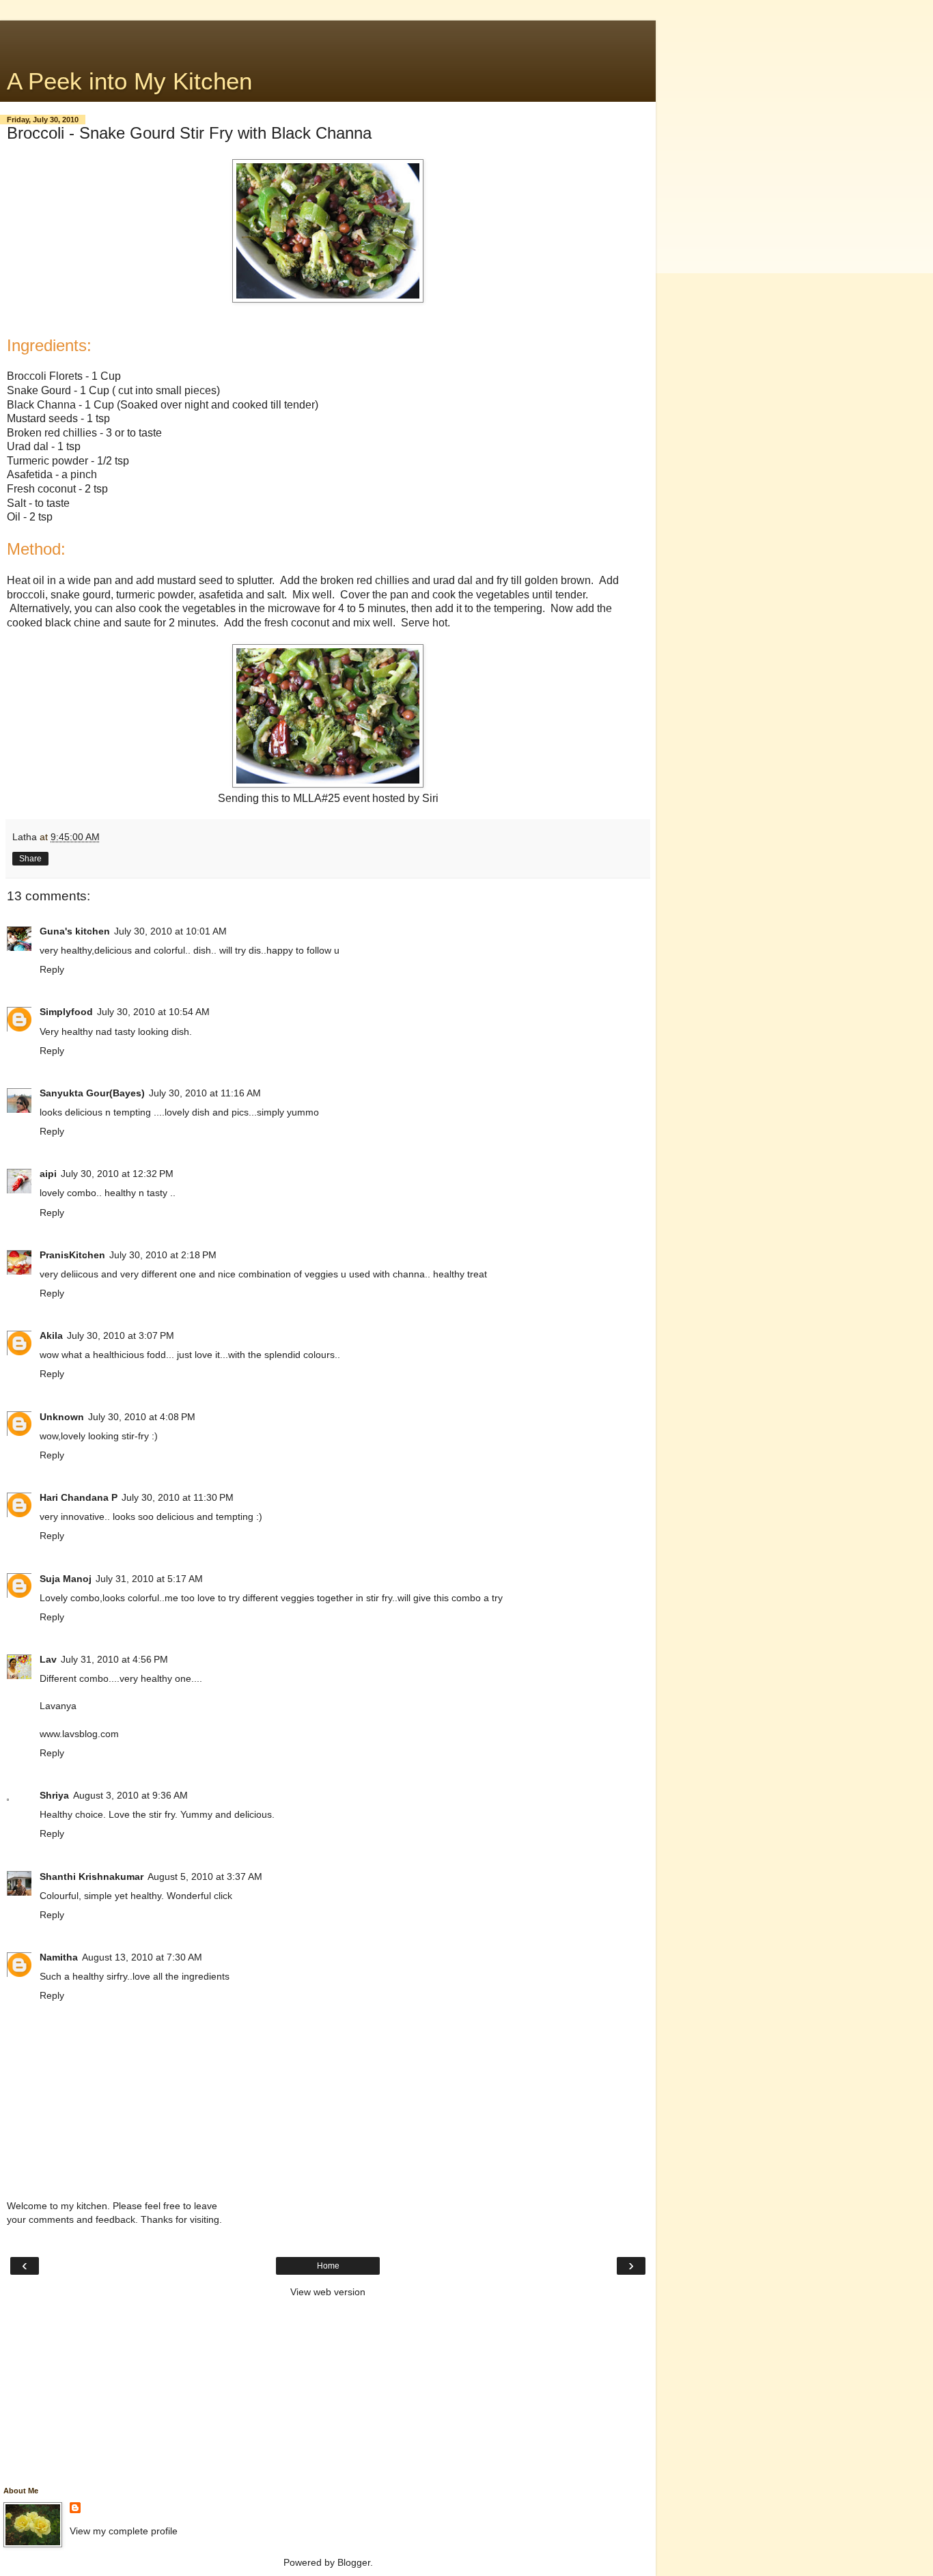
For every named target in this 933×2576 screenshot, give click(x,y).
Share (30, 859)
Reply (52, 969)
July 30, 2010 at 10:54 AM (153, 1012)
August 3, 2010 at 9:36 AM (130, 1795)
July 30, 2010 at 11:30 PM (178, 1497)
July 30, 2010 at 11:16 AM (205, 1093)
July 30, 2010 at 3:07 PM (121, 1335)
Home (328, 2266)
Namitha (59, 1957)
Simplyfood (66, 1012)
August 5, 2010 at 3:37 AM (205, 1876)
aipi (48, 1174)
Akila (51, 1335)
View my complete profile (124, 2531)
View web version (328, 2292)
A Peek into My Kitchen (129, 81)
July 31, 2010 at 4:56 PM (114, 1659)
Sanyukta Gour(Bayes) (92, 1093)
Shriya (54, 1795)
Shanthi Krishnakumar (92, 1876)
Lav (48, 1659)
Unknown (62, 1417)
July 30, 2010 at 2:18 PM (163, 1255)
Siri (430, 798)
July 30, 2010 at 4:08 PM (142, 1417)
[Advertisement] (328, 38)
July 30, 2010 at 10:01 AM (170, 931)
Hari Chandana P (79, 1497)
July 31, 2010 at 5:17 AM (149, 1579)
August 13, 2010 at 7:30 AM (142, 1957)
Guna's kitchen (75, 931)
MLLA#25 (317, 798)
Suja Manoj (66, 1579)
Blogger (354, 2562)
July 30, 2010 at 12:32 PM (117, 1174)
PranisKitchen (72, 1255)
